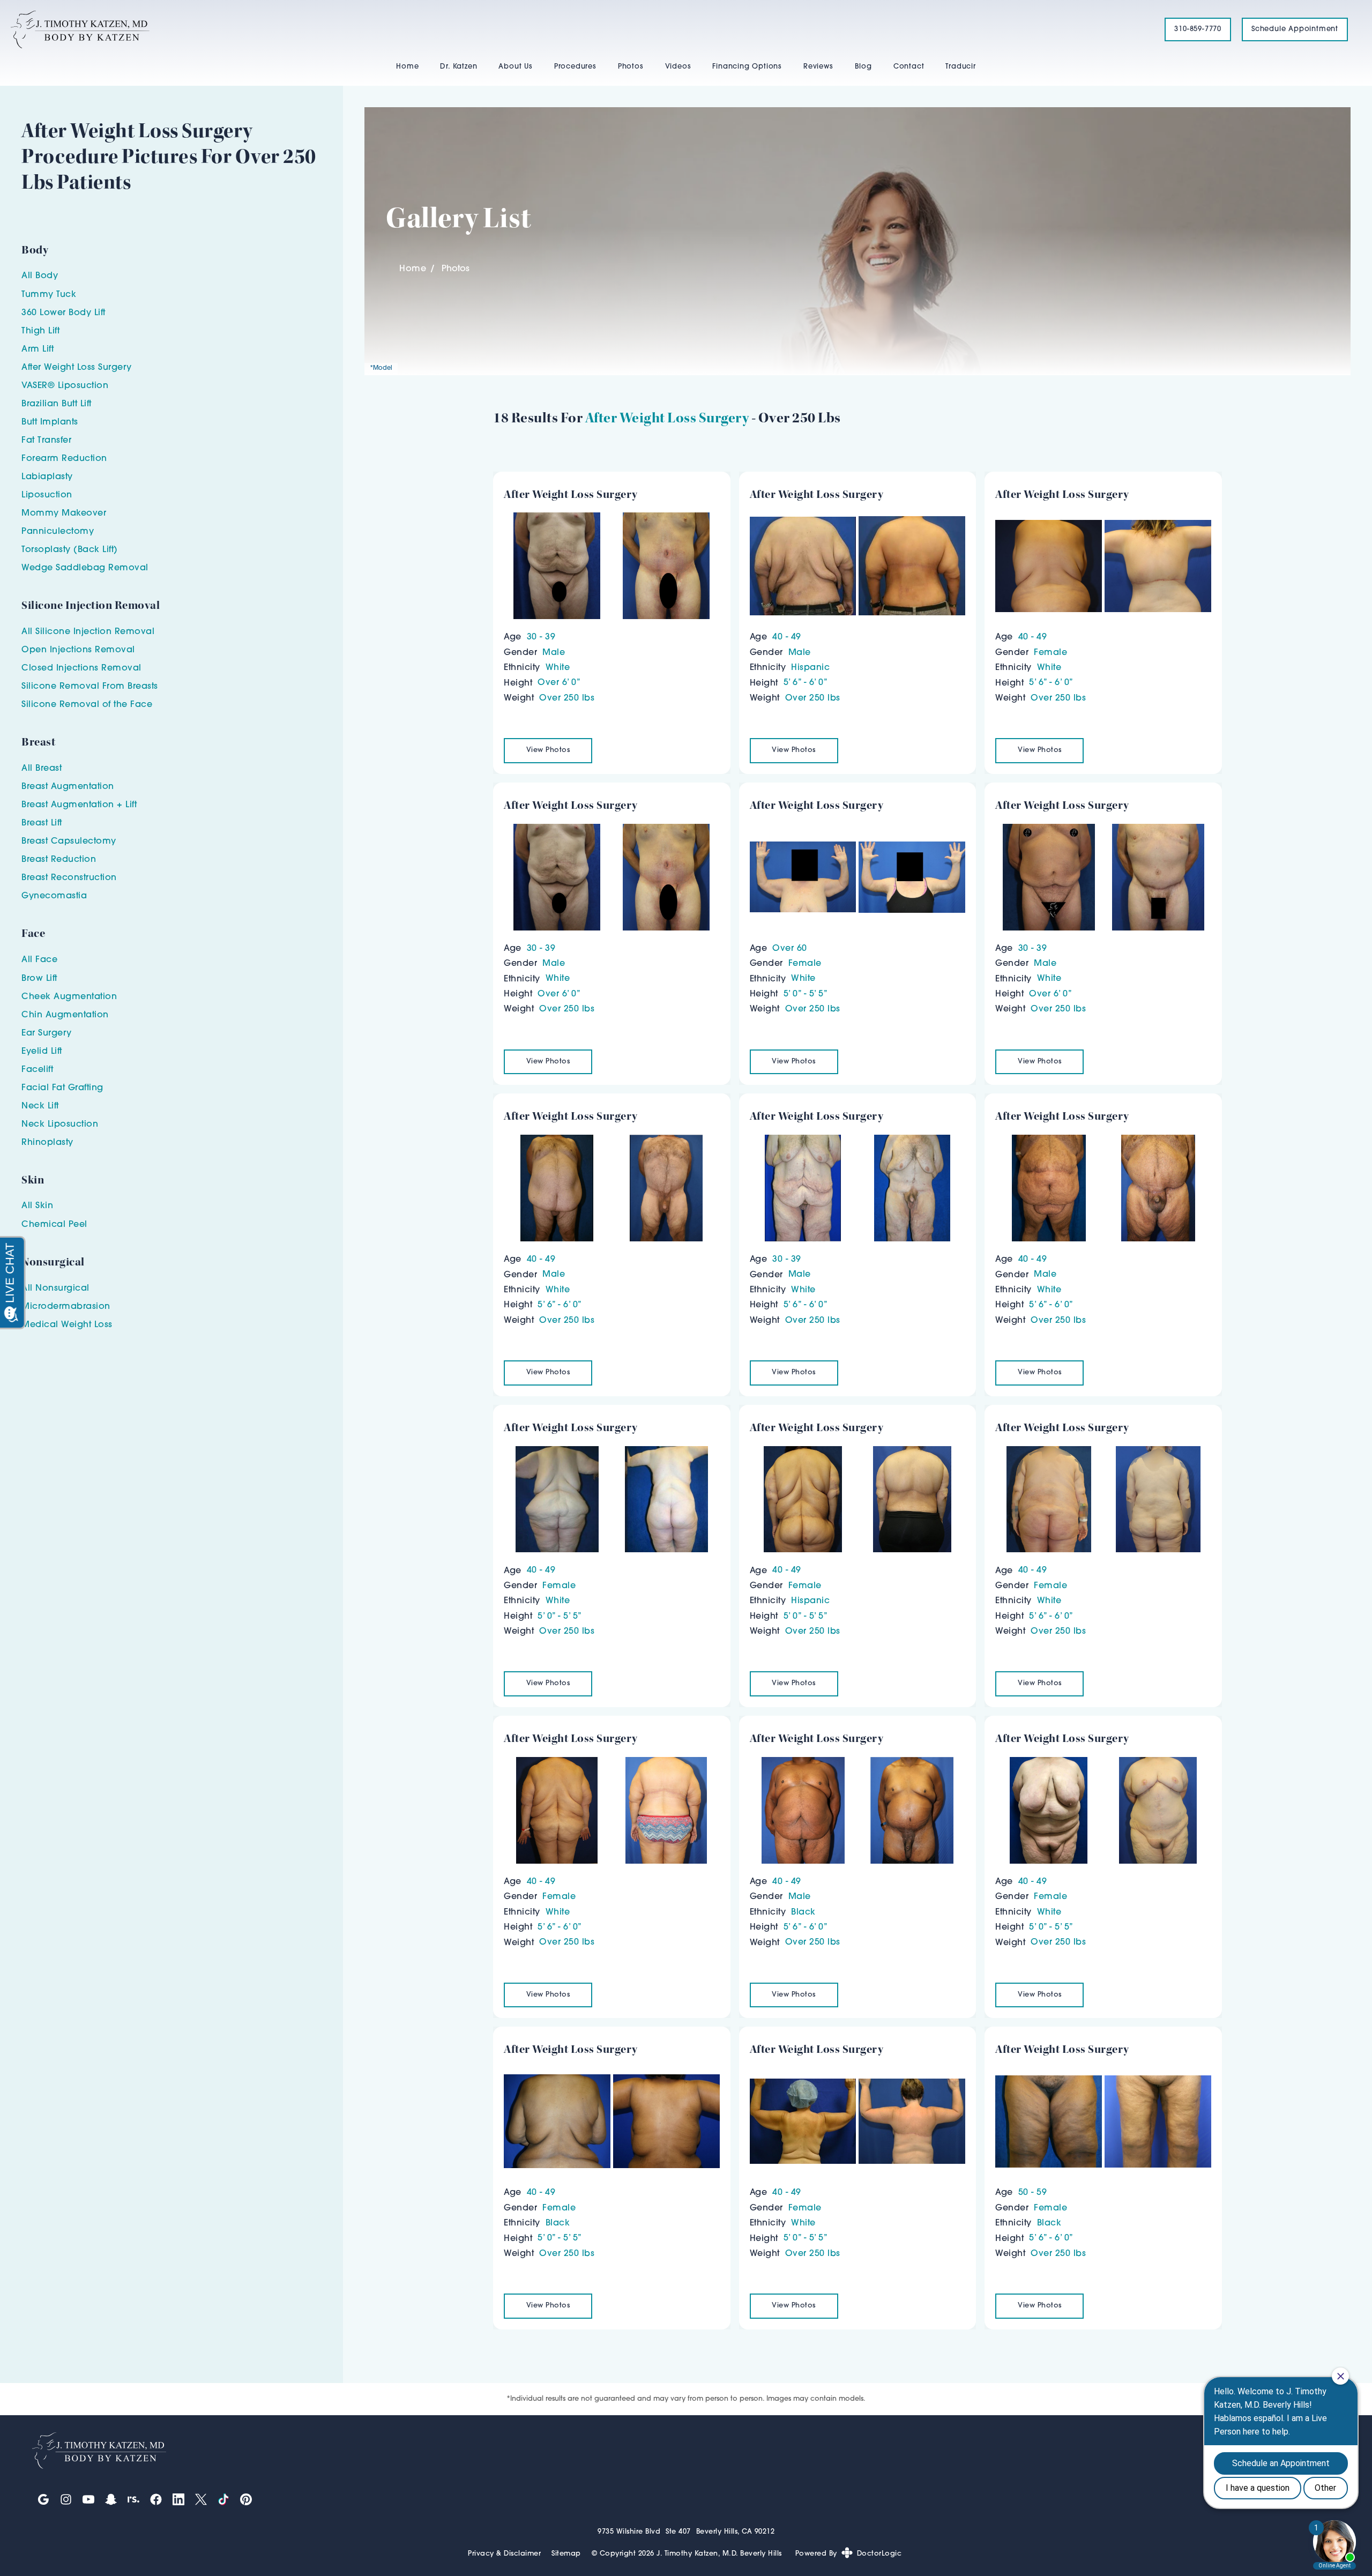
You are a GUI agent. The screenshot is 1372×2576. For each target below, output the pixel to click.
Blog (863, 67)
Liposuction (47, 495)
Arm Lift (38, 349)
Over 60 (790, 949)
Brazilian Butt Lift (57, 404)
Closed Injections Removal (81, 668)
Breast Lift (42, 823)
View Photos (548, 750)
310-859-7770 (1198, 29)
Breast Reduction (59, 860)
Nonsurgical (62, 1289)
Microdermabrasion (66, 1307)
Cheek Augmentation (69, 997)
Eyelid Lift (42, 1052)
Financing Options (747, 67)
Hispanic (810, 668)
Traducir (960, 67)
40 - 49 (787, 637)
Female (1050, 653)
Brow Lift (39, 979)
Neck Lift (40, 1106)
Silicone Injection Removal (95, 632)
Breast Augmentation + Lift (79, 805)
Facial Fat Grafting (62, 1088)
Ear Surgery (47, 1033)
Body (47, 276)
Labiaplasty (47, 477)
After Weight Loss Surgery (667, 418)
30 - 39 (541, 637)
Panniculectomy (58, 532)
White (558, 668)
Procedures (575, 67)
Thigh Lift (40, 331)
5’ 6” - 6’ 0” (806, 683)
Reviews (818, 67)
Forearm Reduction (64, 459)
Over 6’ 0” (559, 683)
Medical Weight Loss (67, 1325)
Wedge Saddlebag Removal (85, 568)
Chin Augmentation (65, 1015)
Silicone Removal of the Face (87, 705)
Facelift (37, 1070)
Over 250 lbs (567, 698)
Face (46, 960)
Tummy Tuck (49, 295)
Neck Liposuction (60, 1125)
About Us (515, 67)
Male (554, 653)
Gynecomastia (54, 896)
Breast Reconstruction (69, 878)
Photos (631, 67)
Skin (44, 1206)
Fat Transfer (46, 441)
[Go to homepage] (574, 29)
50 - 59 (1033, 2193)
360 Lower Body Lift (64, 313)
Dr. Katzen (458, 67)
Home (407, 67)
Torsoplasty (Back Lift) (70, 550)
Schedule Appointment (1295, 29)
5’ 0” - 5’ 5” (806, 994)
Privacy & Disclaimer (504, 2554)
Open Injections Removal (78, 650)
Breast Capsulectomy (69, 842)
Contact (909, 67)
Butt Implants (50, 422)
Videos (678, 67)
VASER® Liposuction (65, 386)
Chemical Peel (54, 1225)
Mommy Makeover (64, 513)
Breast (49, 769)
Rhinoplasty (47, 1143)
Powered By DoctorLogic (849, 2554)
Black (803, 1912)
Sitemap (566, 2554)
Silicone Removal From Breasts (90, 687)
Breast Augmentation (68, 787)
